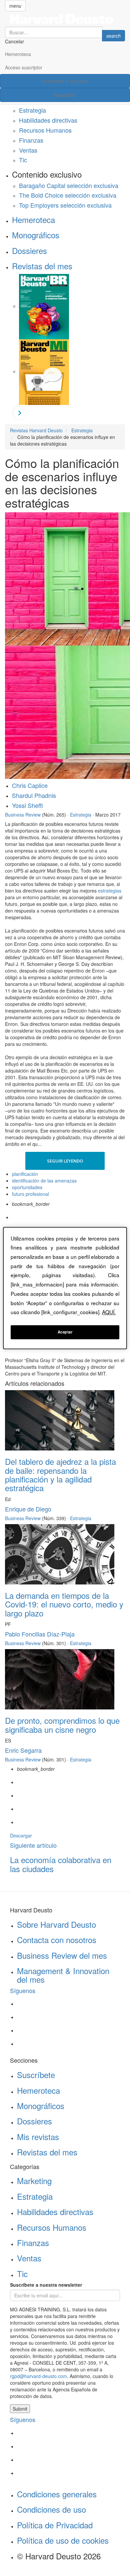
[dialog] (65, 1288)
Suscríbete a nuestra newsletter (46, 2285)
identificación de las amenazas (44, 1181)
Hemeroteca (18, 54)
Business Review (23, 815)
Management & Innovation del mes (63, 1975)
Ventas (28, 150)
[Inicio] (65, 19)
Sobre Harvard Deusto (56, 1924)
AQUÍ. (109, 1312)
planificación (25, 1174)
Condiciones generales (57, 2494)
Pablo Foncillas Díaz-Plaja (40, 1634)
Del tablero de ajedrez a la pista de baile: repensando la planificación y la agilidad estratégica (60, 1474)
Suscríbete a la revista (65, 81)
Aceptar (65, 1332)
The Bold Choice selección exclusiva (68, 195)
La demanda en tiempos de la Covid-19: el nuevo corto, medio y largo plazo (64, 1604)
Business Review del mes (62, 1955)
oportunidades (27, 1187)
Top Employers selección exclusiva (65, 205)
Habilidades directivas (48, 120)
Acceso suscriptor (24, 67)
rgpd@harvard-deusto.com (38, 2376)
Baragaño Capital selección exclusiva (69, 185)
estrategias (110, 891)
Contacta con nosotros (57, 1940)
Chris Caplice (30, 785)
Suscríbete (36, 2075)
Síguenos (23, 1990)
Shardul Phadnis (34, 795)
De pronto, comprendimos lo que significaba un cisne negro (62, 1725)
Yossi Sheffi (27, 805)
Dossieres (29, 250)
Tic (23, 160)
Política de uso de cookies (63, 2540)
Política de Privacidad (55, 2525)
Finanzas (31, 140)
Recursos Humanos (45, 130)
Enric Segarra (23, 1750)
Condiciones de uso (51, 2509)
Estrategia (32, 110)
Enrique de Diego (28, 1509)
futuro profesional (30, 1194)
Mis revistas (38, 2137)
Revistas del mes (42, 266)
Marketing (34, 2181)
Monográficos (36, 235)
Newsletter (65, 95)
